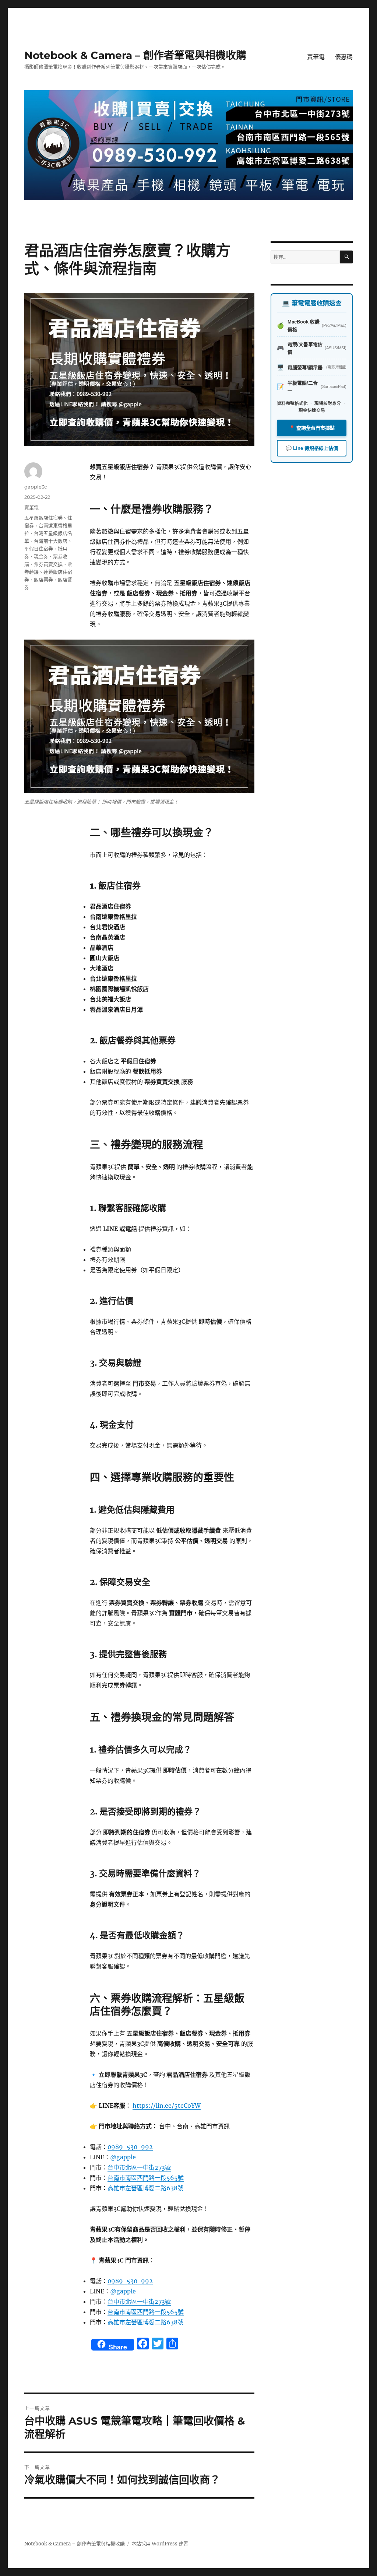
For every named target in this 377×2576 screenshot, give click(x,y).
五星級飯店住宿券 (43, 518)
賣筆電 (316, 57)
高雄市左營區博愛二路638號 (145, 2188)
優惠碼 (344, 57)
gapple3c (36, 487)
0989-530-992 (130, 2147)
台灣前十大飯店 (51, 541)
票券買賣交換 (48, 564)
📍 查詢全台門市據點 (312, 428)
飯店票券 (43, 580)
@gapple (123, 2157)
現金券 (41, 556)
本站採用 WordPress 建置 (160, 2544)
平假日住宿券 (39, 549)
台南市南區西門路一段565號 (146, 2178)
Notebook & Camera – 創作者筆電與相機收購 (135, 55)
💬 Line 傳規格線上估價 (312, 448)
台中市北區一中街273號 (139, 2167)
